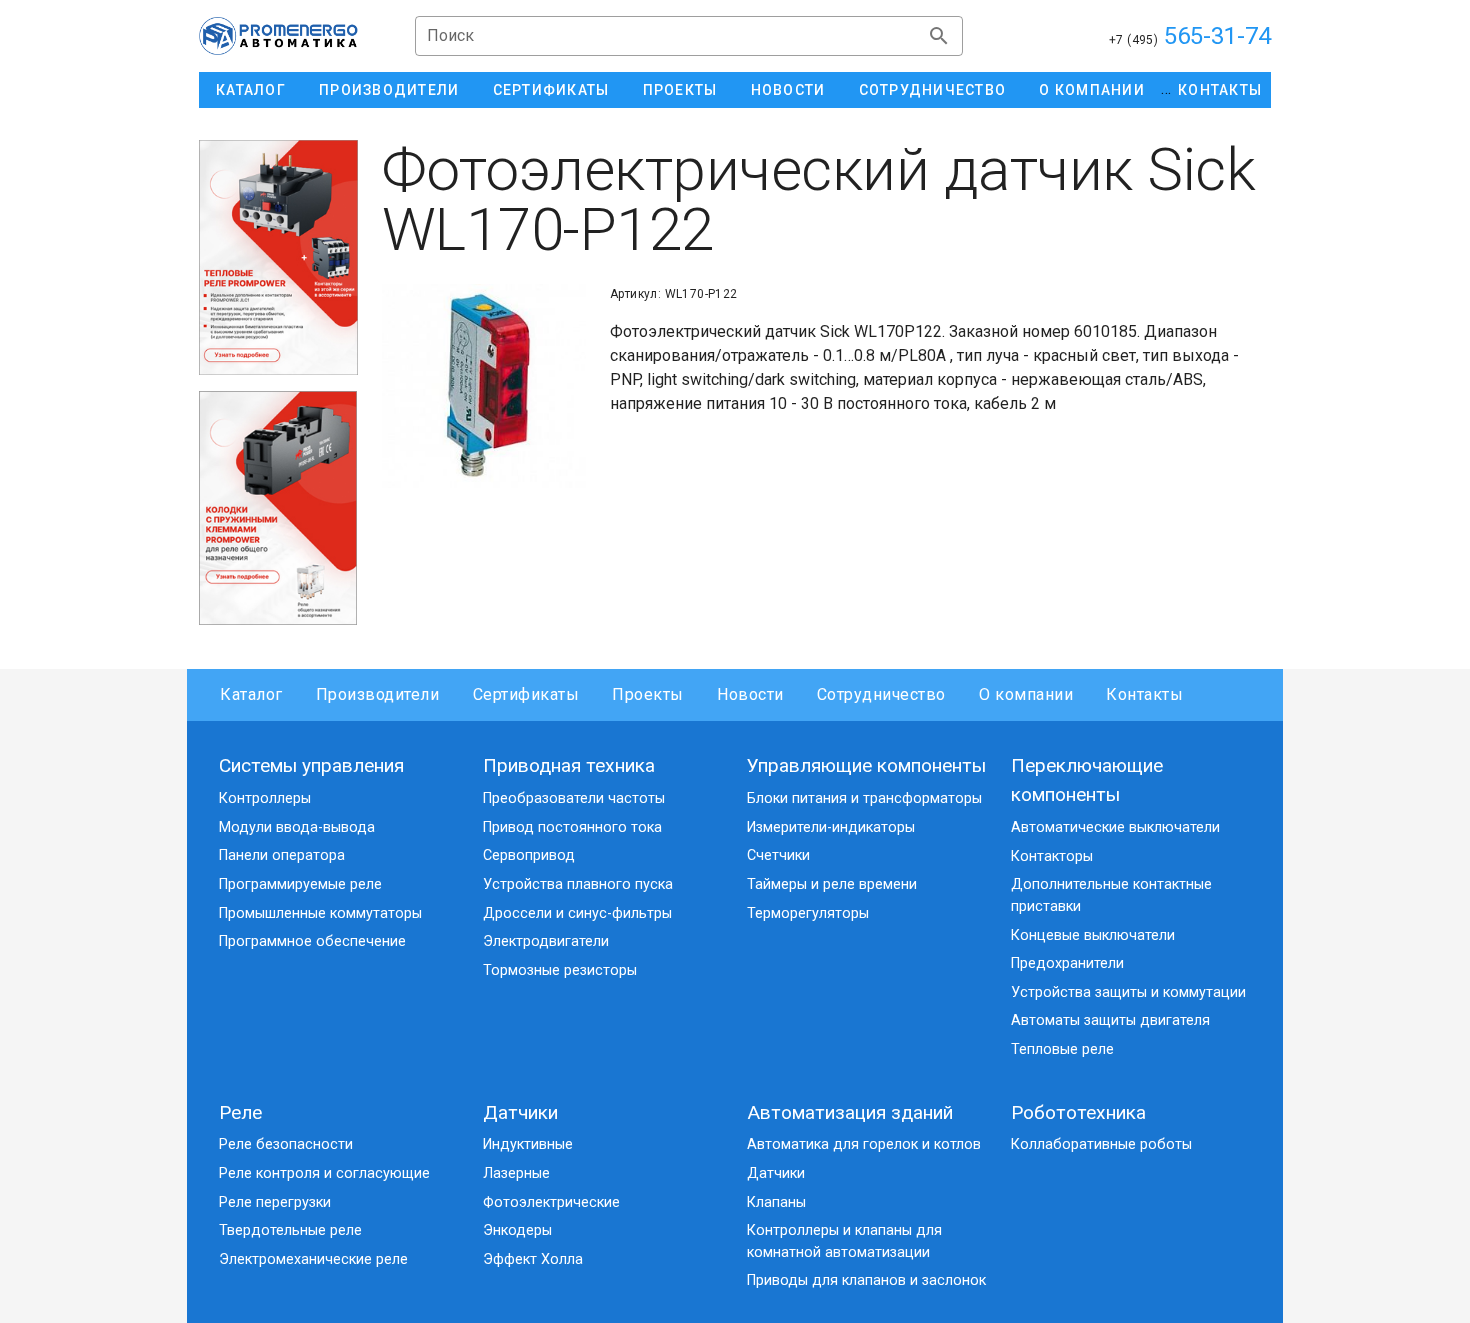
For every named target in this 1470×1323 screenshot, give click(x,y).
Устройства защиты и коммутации (1128, 992)
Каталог (251, 694)
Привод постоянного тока (572, 827)
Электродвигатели (546, 941)
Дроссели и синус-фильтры (577, 913)
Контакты (1144, 694)
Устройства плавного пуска (578, 884)
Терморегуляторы (808, 913)
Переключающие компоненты (1087, 780)
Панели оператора (282, 855)
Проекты (648, 694)
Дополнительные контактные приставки (1111, 895)
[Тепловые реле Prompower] (278, 257)
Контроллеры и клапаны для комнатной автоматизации (844, 1241)
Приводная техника (569, 765)
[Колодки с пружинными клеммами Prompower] (278, 508)
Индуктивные (528, 1144)
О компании (1026, 694)
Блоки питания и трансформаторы (864, 798)
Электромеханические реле (313, 1259)
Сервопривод (529, 855)
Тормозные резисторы (560, 970)
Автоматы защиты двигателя (1110, 1020)
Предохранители (1067, 963)
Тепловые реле (1062, 1049)
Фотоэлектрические (551, 1202)
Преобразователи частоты (574, 798)
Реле (240, 1112)
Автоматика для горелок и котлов (864, 1144)
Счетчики (778, 855)
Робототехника (1078, 1112)
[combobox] (689, 36)
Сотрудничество (881, 694)
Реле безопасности (286, 1144)
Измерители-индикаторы (831, 827)
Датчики (520, 1112)
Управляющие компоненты (866, 765)
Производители (378, 694)
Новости (750, 694)
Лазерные (516, 1173)
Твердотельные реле (290, 1230)
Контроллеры (265, 798)
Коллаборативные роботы (1101, 1144)
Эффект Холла (533, 1259)
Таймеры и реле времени (832, 884)
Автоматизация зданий (850, 1112)
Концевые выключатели (1093, 935)
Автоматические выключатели (1115, 827)
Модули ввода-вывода (297, 827)
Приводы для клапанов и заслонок (866, 1280)
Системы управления (311, 765)
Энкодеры (517, 1230)
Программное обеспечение (312, 941)
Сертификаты (526, 694)
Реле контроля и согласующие (324, 1173)
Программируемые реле (300, 884)
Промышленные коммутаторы (320, 913)
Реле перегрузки (275, 1202)
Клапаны (776, 1202)
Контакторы (1052, 856)
